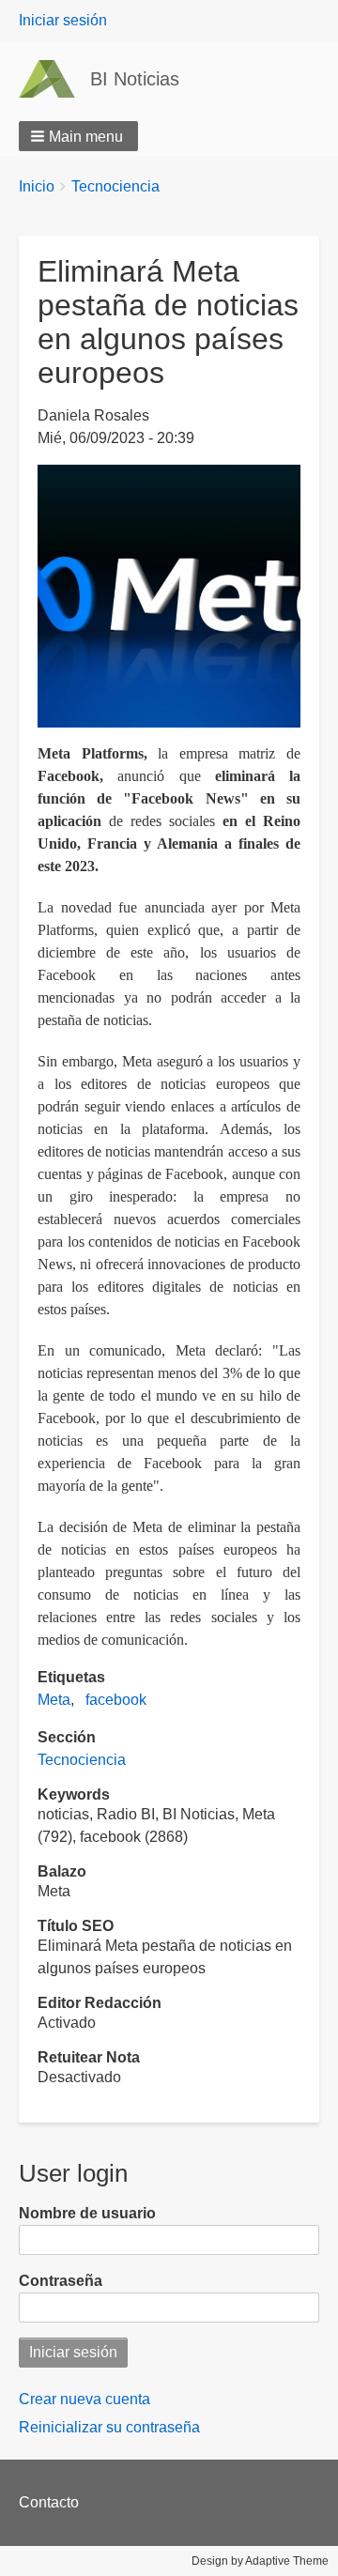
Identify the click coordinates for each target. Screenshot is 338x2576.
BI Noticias (135, 79)
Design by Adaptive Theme (260, 2561)
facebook (116, 1700)
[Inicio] (54, 79)
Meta (54, 1700)
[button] (78, 136)
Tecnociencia (115, 186)
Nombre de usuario (87, 2213)
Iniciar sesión (63, 20)
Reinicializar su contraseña (109, 2427)
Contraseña (61, 2281)
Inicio (37, 186)
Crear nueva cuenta (84, 2399)
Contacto (49, 2502)
